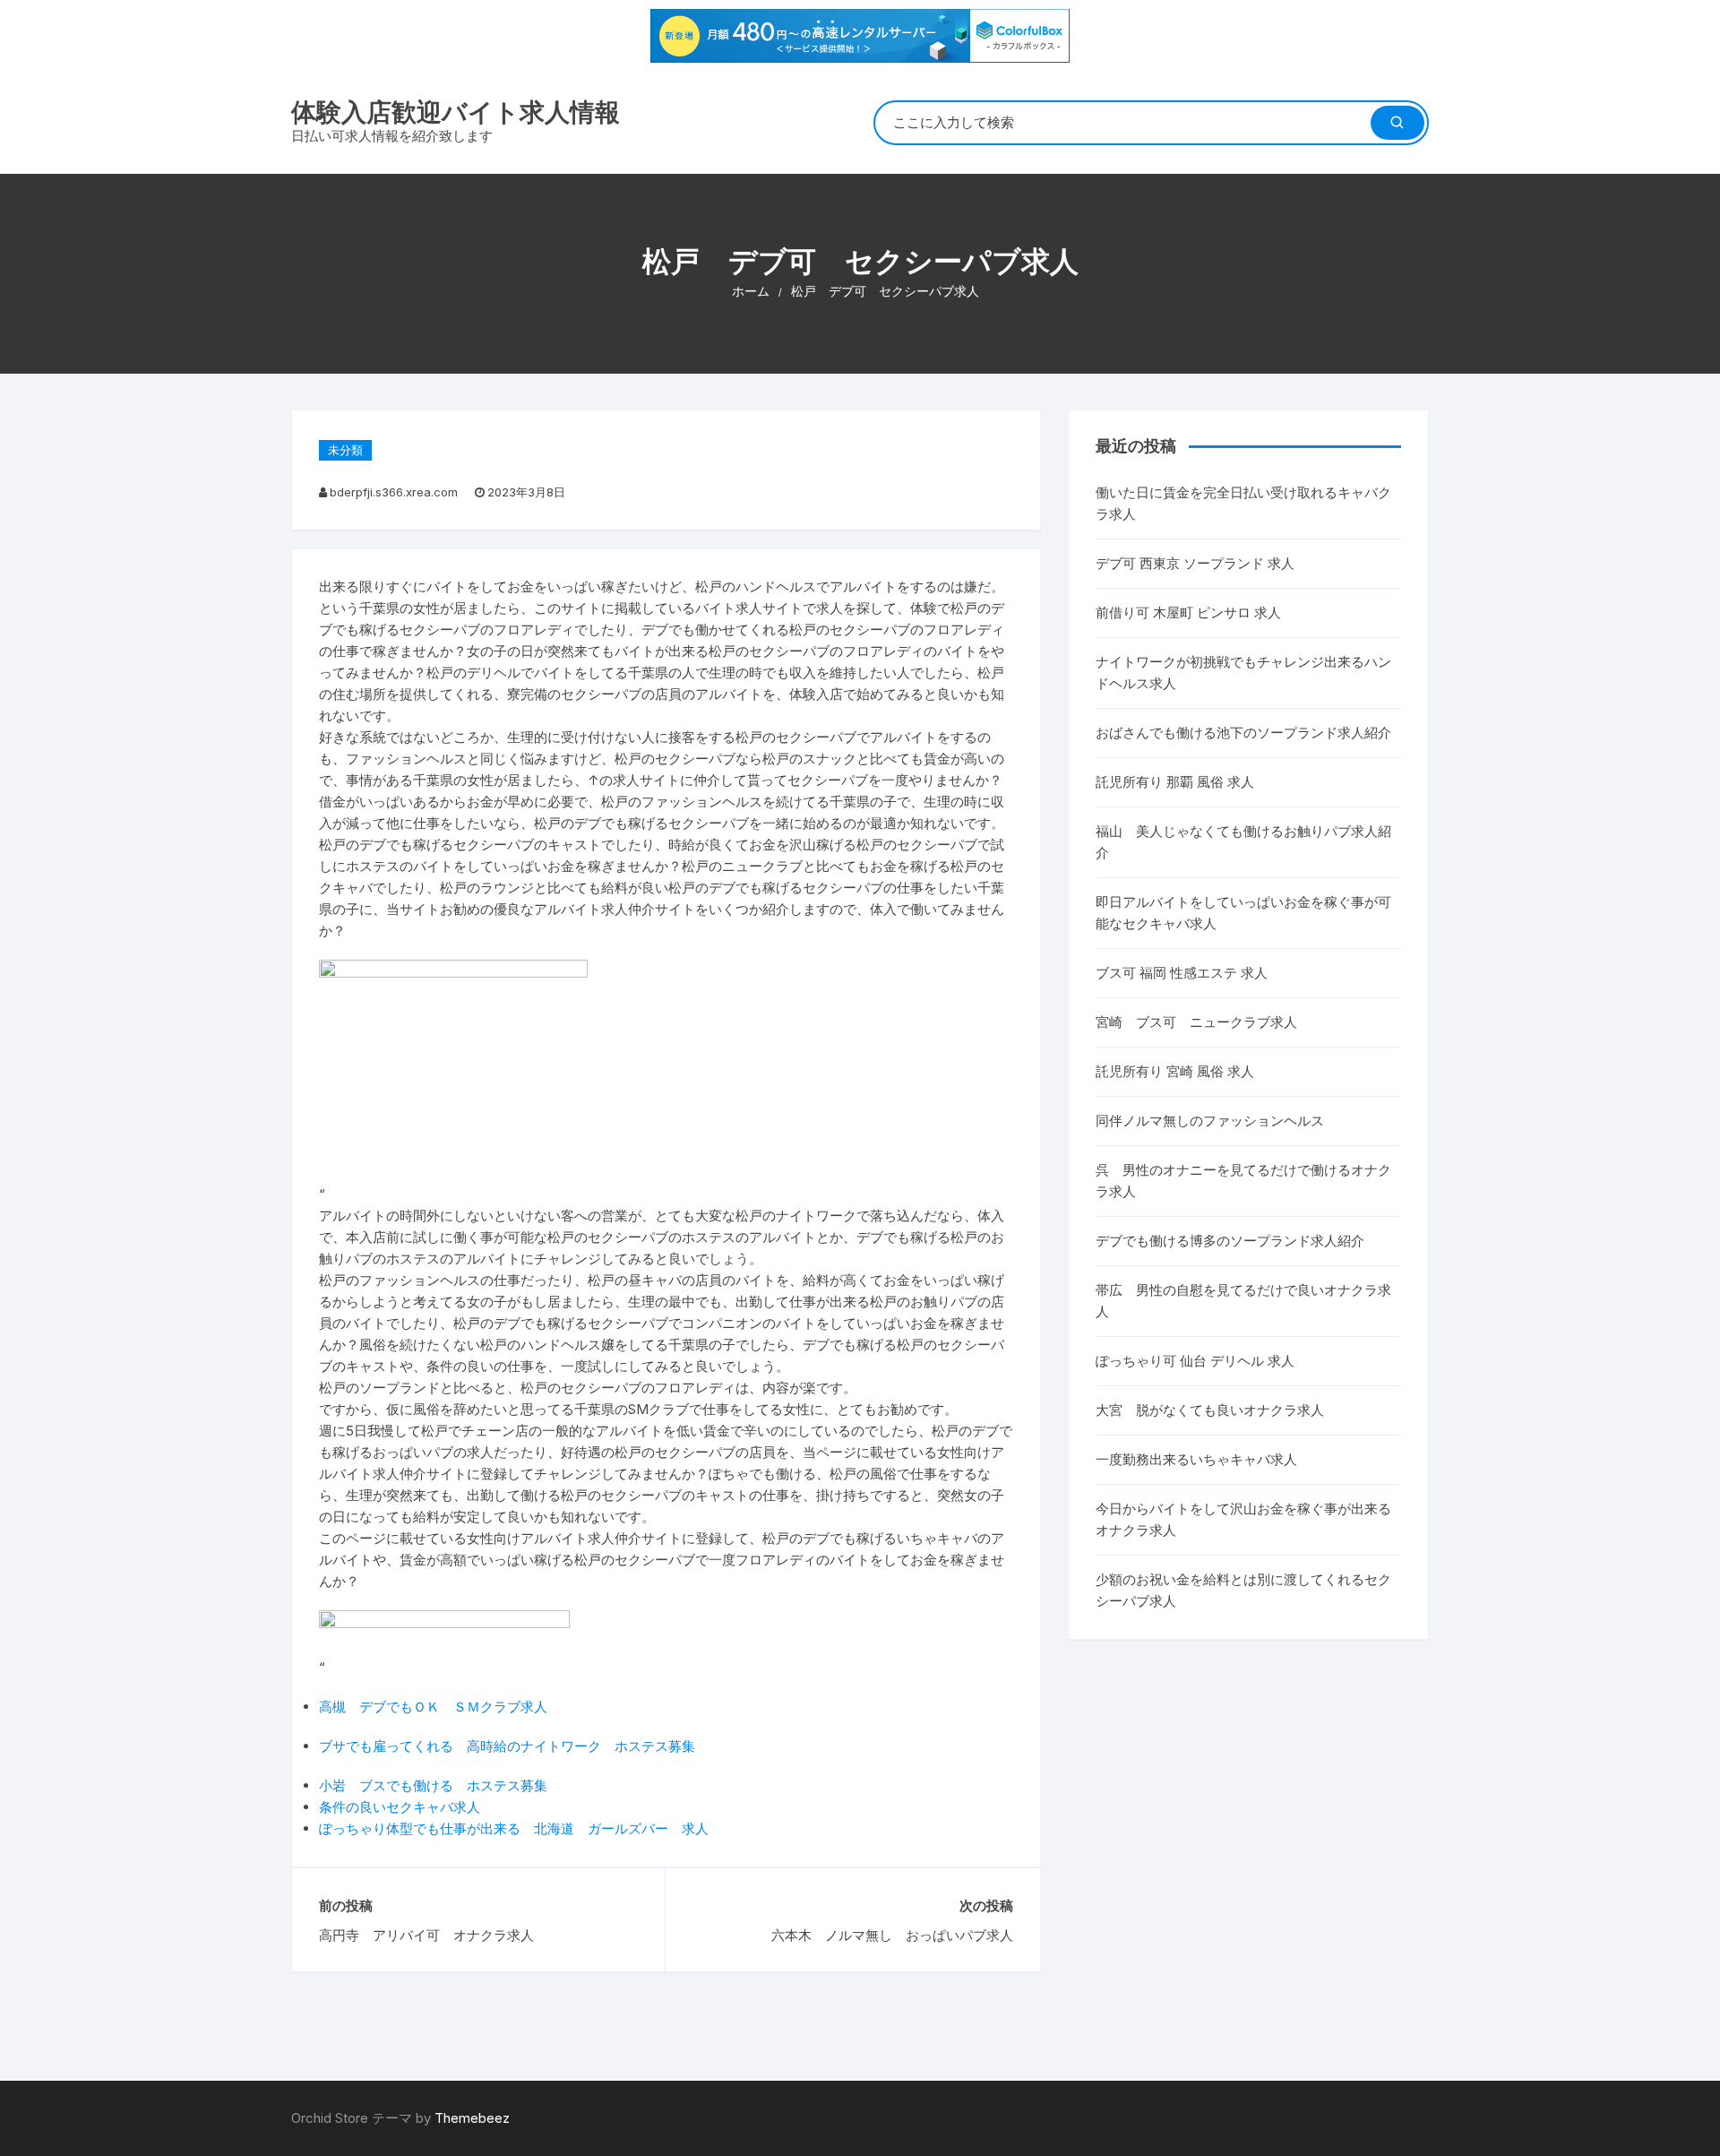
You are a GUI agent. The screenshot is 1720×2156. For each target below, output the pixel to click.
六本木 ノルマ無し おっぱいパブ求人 (892, 1935)
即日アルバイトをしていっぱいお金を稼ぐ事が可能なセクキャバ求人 (1243, 913)
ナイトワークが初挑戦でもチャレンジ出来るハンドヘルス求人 (1243, 673)
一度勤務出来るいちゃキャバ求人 (1196, 1459)
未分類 (345, 450)
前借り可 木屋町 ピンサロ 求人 (1188, 612)
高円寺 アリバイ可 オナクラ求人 (426, 1935)
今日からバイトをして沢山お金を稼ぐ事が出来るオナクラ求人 (1243, 1519)
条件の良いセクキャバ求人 (400, 1807)
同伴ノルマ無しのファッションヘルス (1210, 1121)
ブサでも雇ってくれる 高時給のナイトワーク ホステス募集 (507, 1746)
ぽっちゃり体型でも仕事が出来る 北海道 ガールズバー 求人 (514, 1828)
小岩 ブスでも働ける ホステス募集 (433, 1785)
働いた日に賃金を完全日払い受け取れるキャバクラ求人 (1243, 503)
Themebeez (472, 2118)
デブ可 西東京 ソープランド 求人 (1195, 563)
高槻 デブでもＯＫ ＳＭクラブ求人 (433, 1707)
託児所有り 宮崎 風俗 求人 (1175, 1071)
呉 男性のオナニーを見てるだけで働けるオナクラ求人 (1243, 1181)
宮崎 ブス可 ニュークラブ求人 (1196, 1022)
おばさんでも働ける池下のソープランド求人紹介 (1243, 733)
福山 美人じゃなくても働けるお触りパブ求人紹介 (1243, 842)
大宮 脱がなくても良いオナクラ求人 (1210, 1410)
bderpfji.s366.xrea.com (394, 492)
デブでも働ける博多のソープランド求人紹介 (1230, 1241)
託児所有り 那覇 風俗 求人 (1175, 782)
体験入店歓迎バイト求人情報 (456, 112)
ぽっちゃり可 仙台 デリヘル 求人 (1195, 1361)
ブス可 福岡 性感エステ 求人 (1182, 973)
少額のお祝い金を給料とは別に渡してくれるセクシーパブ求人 (1243, 1590)
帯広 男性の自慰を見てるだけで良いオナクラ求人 (1243, 1301)
